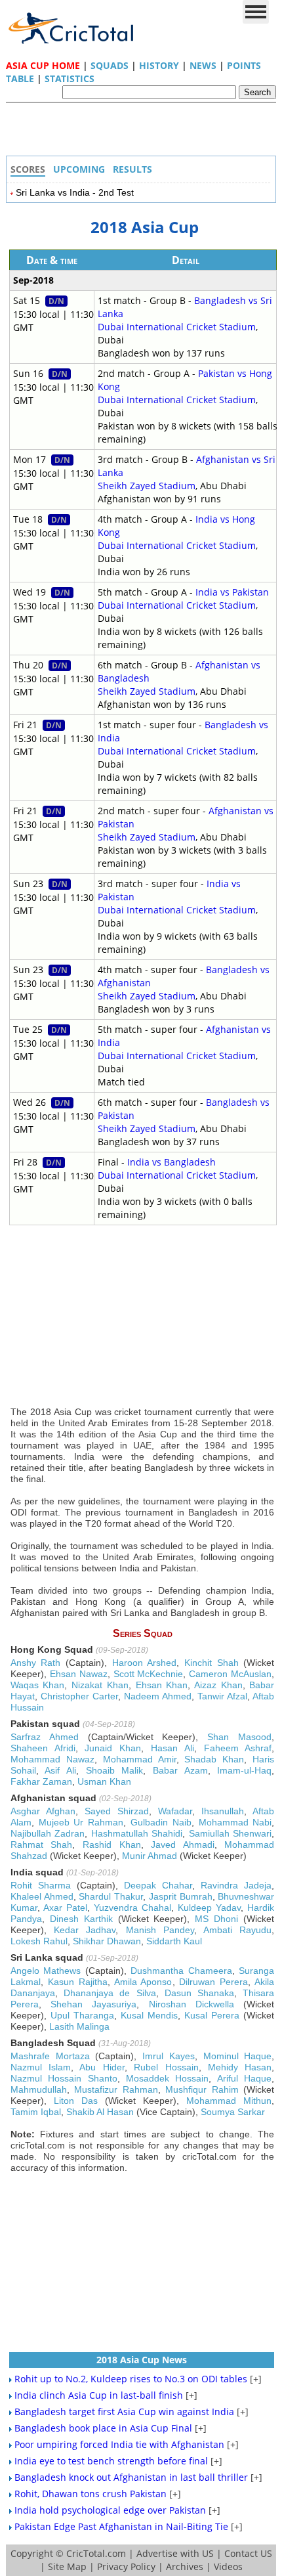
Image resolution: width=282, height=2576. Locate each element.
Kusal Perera (212, 2015)
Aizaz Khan (218, 1685)
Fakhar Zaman (41, 1781)
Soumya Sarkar (233, 2112)
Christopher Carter (79, 1696)
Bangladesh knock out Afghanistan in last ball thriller (131, 2477)
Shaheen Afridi (43, 1748)
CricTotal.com (96, 2553)
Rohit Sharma (41, 1885)
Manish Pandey (160, 1930)
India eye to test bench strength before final (111, 2461)
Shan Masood (239, 1737)
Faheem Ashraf (238, 1748)
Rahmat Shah (42, 1845)
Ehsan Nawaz (79, 1674)
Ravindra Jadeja (236, 1885)
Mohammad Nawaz (52, 1759)
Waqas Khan (38, 1685)
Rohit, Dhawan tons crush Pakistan (91, 2494)
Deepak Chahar (158, 1885)
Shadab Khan (214, 1759)
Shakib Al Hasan (100, 2112)
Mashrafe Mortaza (50, 2056)
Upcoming (79, 169)
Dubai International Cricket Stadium (177, 327)
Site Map (67, 2566)
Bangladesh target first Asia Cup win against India (124, 2412)
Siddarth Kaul (174, 1941)
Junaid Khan (113, 1748)
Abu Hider (102, 2067)
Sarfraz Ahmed (45, 1737)
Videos (228, 2566)
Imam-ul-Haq (244, 1770)
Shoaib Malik (115, 1770)
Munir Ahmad (150, 1856)
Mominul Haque (238, 2056)
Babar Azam (180, 1770)
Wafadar (175, 1811)
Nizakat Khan (100, 1685)
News (203, 65)
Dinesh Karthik (81, 1919)
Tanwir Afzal (222, 1696)
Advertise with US (175, 2553)
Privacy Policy (126, 2566)
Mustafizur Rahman (116, 2089)
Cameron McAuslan (230, 1674)
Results (132, 169)
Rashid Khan (112, 1845)
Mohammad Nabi (235, 1822)
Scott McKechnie (149, 1674)
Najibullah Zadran (48, 1833)
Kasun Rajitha (78, 1982)
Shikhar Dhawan (107, 1941)
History (159, 65)
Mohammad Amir (140, 1759)
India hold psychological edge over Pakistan (110, 2510)
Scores (28, 169)
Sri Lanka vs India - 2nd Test (75, 192)
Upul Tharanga (82, 2015)
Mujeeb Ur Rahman (81, 1822)
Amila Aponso (143, 1982)
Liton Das (76, 2101)
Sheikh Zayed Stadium (147, 486)
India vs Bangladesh (171, 1162)
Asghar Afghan (43, 1811)
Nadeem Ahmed (158, 1696)
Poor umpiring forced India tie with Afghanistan (119, 2444)
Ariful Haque (244, 2078)
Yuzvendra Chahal (132, 1908)
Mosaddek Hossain (167, 2078)
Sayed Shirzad (117, 1811)
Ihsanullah (223, 1811)
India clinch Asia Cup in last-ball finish (99, 2395)
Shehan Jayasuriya (93, 2004)
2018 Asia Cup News (142, 2360)
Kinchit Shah (211, 1663)
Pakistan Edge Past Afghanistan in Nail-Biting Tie (121, 2526)
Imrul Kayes (169, 2056)
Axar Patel (65, 1908)
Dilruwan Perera (213, 1982)
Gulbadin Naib (161, 1822)
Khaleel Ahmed (42, 1896)
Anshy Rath (36, 1663)
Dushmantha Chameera (181, 1971)
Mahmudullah (39, 2089)
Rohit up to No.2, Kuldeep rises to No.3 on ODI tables (131, 2379)
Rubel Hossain (166, 2067)
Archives (185, 2566)
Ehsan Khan (162, 1685)
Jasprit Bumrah (181, 1896)
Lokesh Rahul (39, 1941)
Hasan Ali (172, 1748)
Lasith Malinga (79, 2026)
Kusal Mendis (149, 2015)
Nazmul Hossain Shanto (64, 2078)
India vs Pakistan (232, 592)
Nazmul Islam (41, 2067)
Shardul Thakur (111, 1896)
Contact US (248, 2553)
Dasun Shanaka (199, 1993)
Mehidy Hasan (240, 2067)
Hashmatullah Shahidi (137, 1833)
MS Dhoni (216, 1919)
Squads (110, 65)
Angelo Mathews (46, 1971)
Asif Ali (60, 1770)
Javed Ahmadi (183, 1845)
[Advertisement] (144, 133)
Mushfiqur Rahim (202, 2089)
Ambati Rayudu (237, 1930)
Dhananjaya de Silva (110, 1993)
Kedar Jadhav (85, 1930)
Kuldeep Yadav (209, 1908)
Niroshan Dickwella (191, 2004)
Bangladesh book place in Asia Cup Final (103, 2428)
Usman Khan (104, 1781)
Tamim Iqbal (36, 2112)
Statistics (70, 78)
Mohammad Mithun (229, 2101)
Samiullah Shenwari (231, 1833)
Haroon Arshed (145, 1663)
